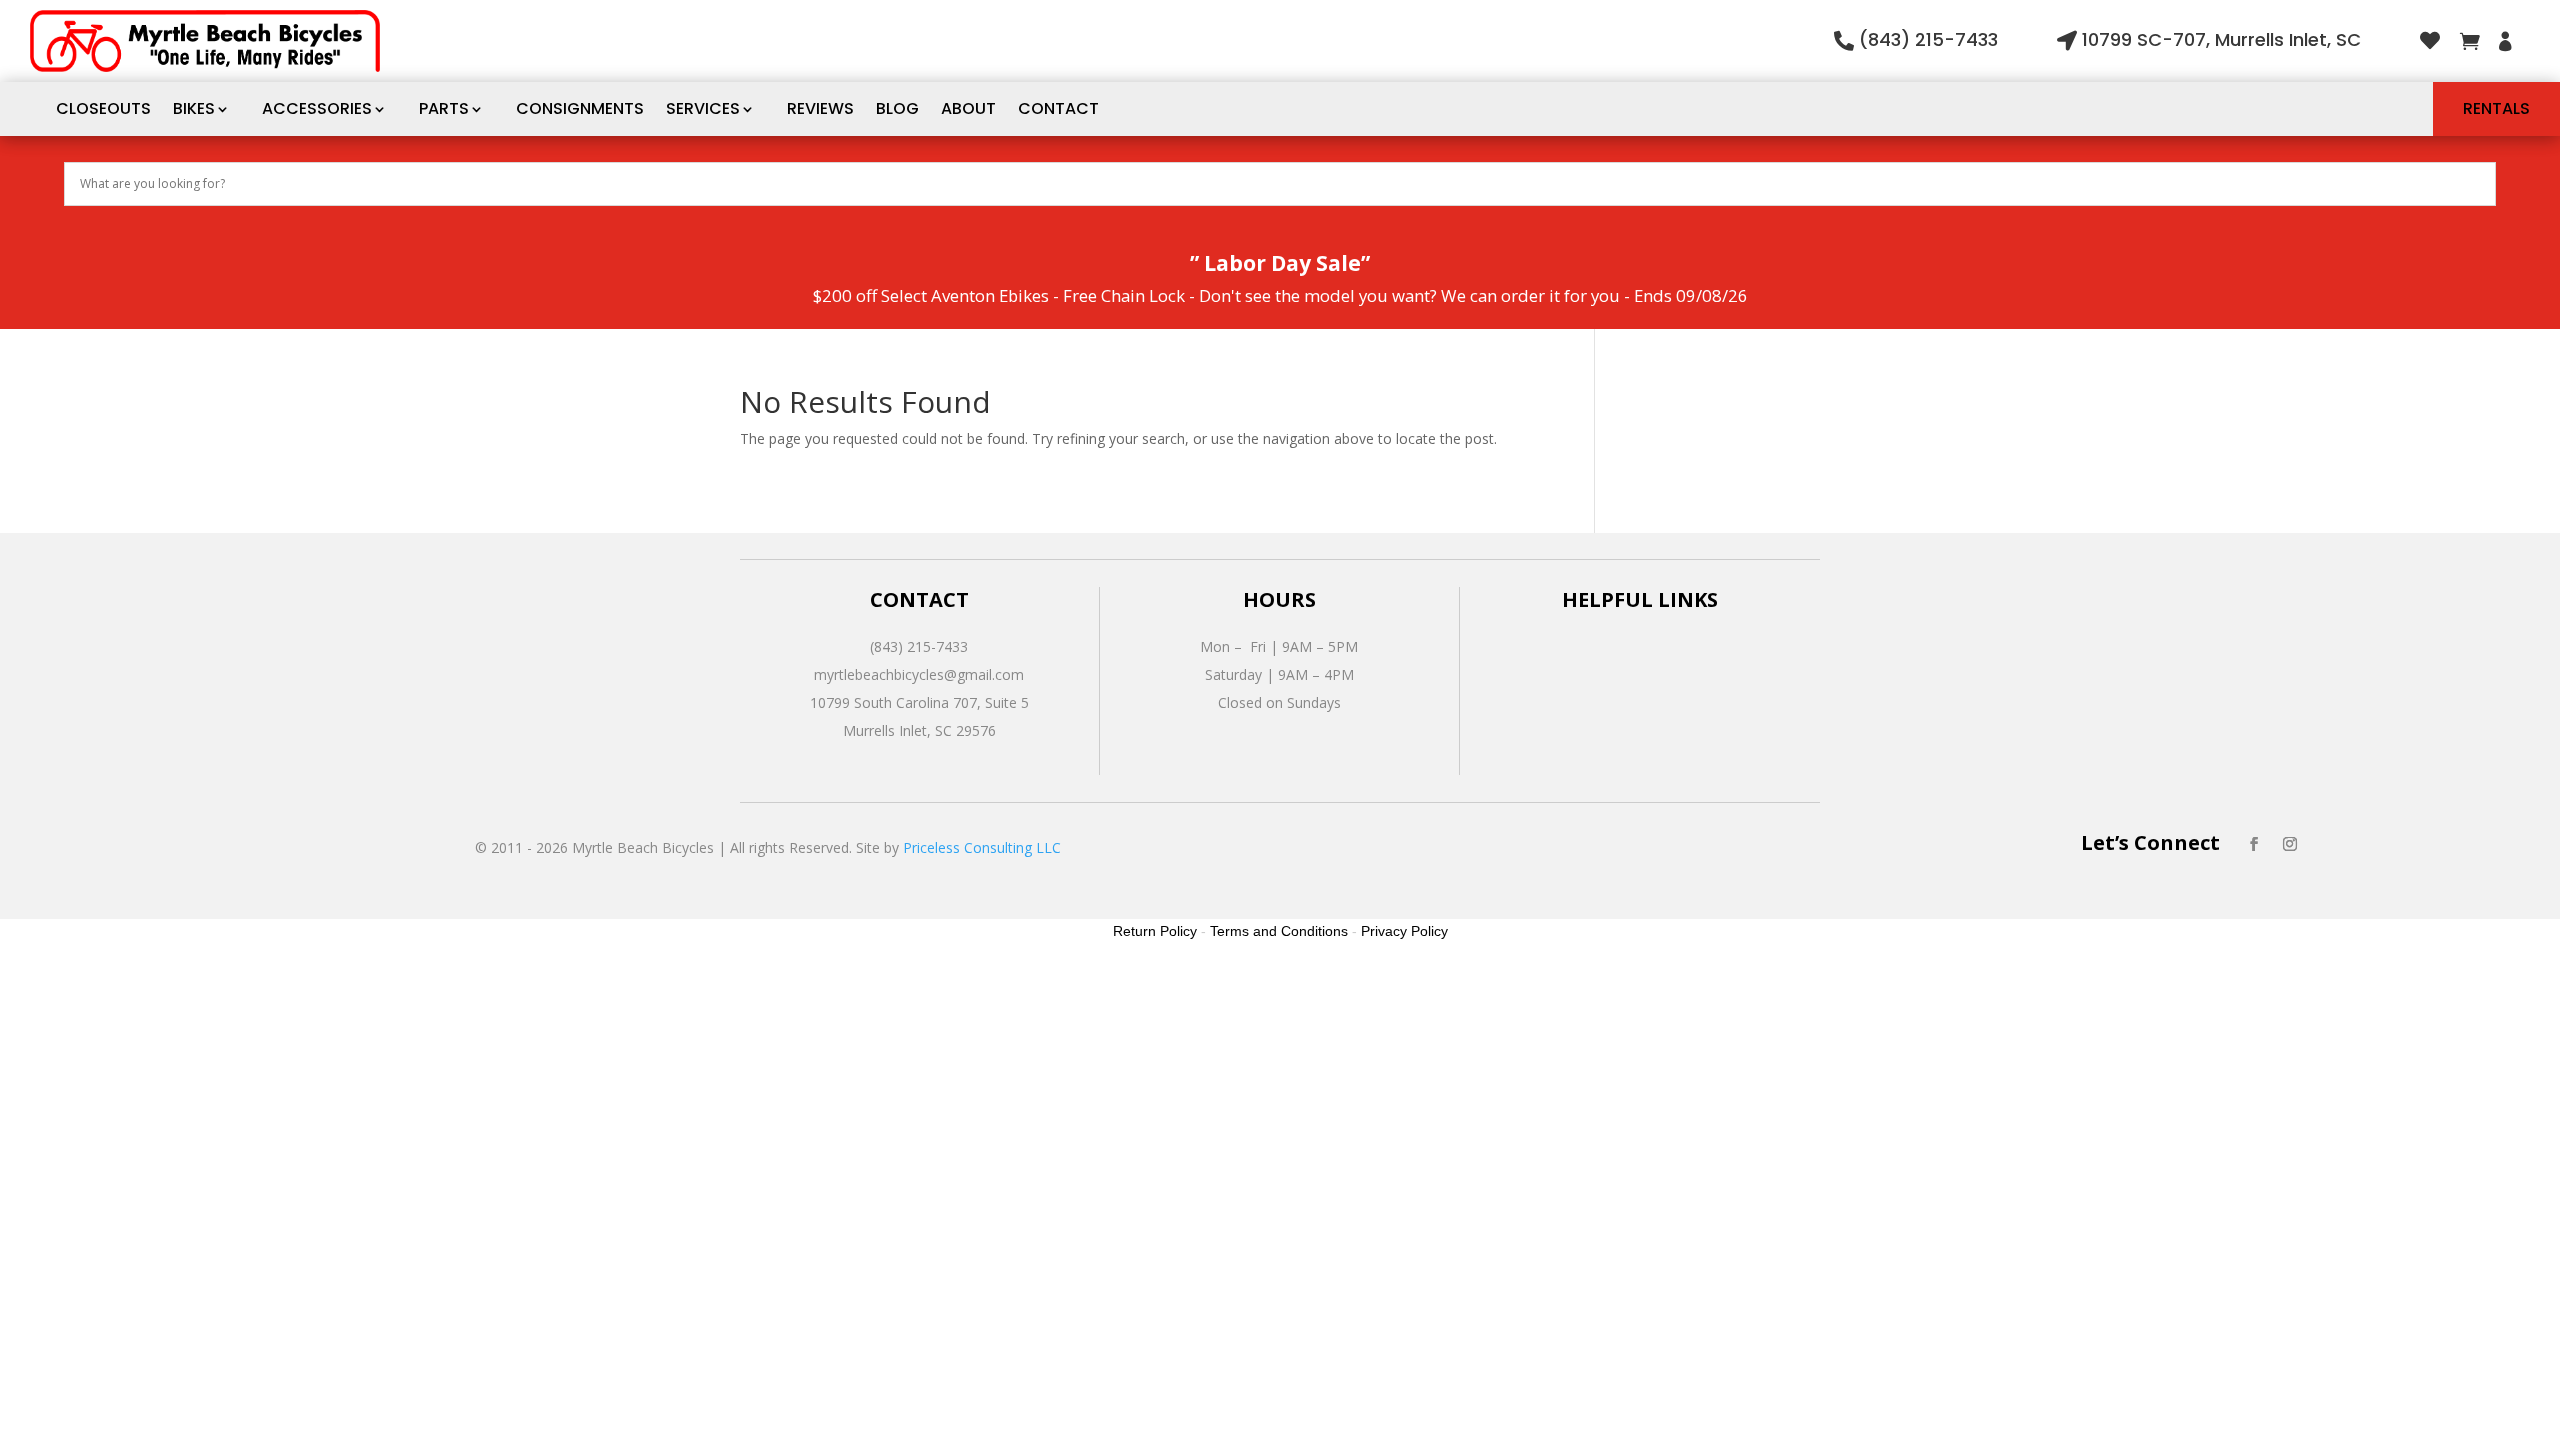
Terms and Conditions (1279, 931)
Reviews (820, 108)
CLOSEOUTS (103, 108)
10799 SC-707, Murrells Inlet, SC (2221, 39)
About (968, 108)
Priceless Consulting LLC (982, 847)
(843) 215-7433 (1928, 39)
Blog (897, 108)
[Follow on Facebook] (2254, 844)
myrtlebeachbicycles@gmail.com (919, 674)
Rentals (2496, 108)
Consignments (580, 108)
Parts (444, 108)
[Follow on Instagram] (2290, 844)
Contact (1058, 108)
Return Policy (1155, 931)
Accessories (317, 108)
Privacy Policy (1404, 931)
